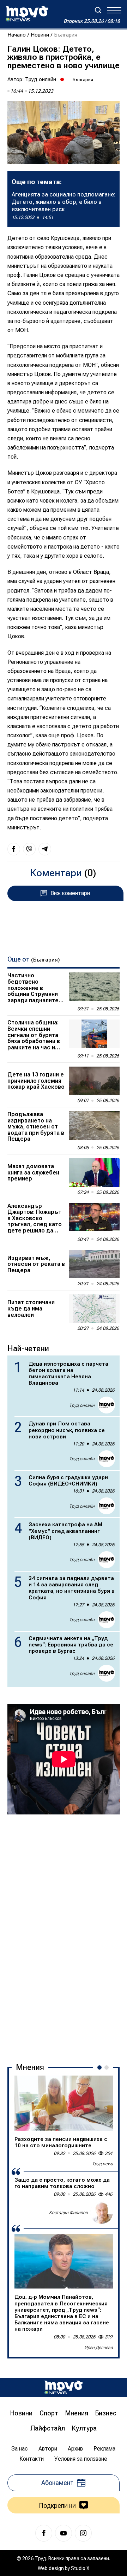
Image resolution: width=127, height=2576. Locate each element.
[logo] (27, 14)
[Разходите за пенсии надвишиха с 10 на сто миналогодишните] (64, 2103)
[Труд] (64, 2387)
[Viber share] (29, 849)
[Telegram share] (45, 849)
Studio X (80, 2568)
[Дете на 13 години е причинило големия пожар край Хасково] (95, 1081)
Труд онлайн (41, 79)
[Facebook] (44, 2533)
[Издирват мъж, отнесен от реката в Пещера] (95, 1264)
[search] (98, 10)
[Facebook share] (14, 849)
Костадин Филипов (68, 2213)
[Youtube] (64, 2533)
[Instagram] (83, 2533)
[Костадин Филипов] (102, 2213)
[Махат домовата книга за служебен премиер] (95, 1173)
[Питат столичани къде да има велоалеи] (95, 1309)
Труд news (102, 2164)
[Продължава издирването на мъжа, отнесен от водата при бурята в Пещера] (95, 1125)
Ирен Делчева (99, 2348)
